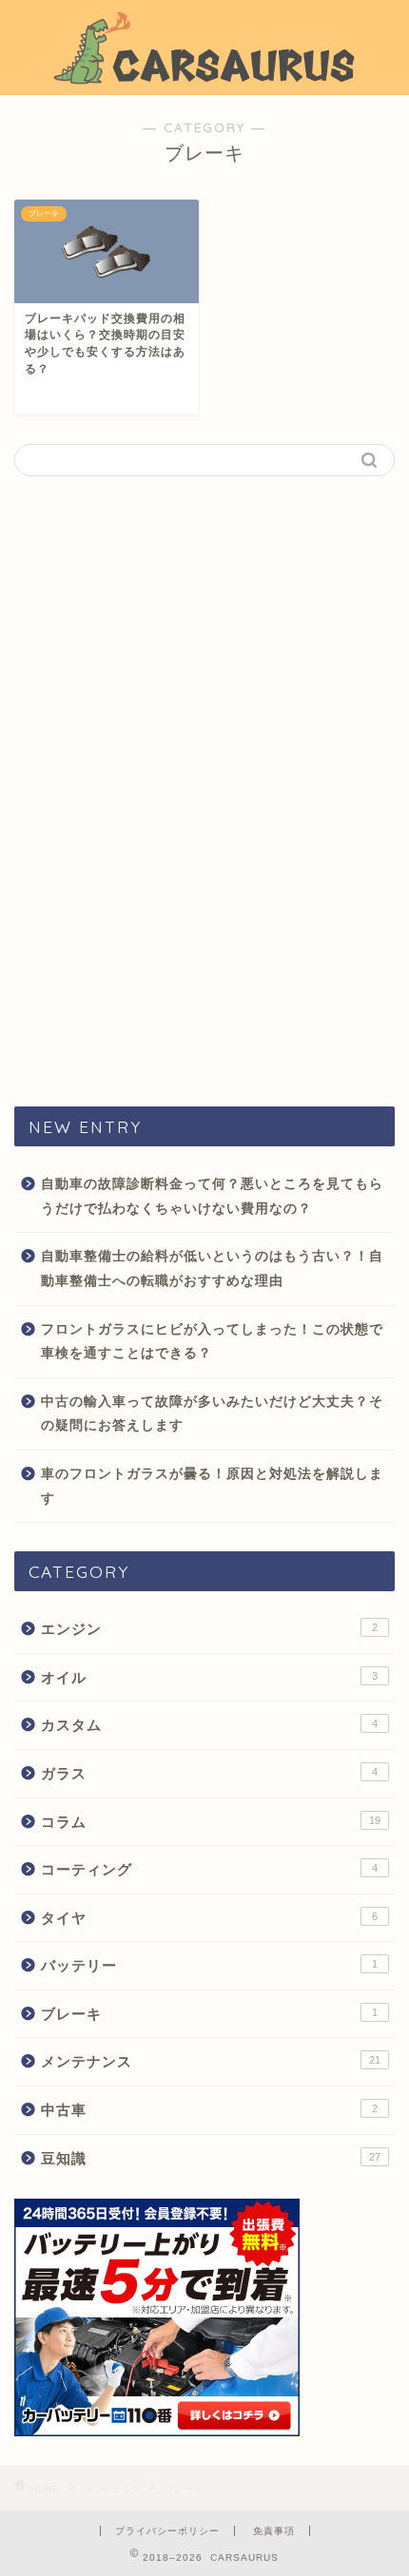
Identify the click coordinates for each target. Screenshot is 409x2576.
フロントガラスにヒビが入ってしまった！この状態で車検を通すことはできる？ (212, 1342)
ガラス (209, 1773)
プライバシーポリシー (167, 2531)
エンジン (209, 1629)
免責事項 (274, 2531)
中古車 (209, 2110)
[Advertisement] (204, 790)
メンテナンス (211, 2061)
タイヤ (209, 1918)
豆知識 (211, 2158)
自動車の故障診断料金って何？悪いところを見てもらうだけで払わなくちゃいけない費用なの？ (212, 1196)
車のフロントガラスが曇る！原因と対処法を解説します (212, 1486)
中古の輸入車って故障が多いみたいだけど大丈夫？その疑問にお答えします (212, 1414)
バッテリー (209, 1965)
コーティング (209, 1869)
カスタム (209, 1725)
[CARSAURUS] (204, 79)
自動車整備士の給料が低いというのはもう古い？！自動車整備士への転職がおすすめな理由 (212, 1269)
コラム (211, 1822)
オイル (209, 1677)
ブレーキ (209, 2014)
